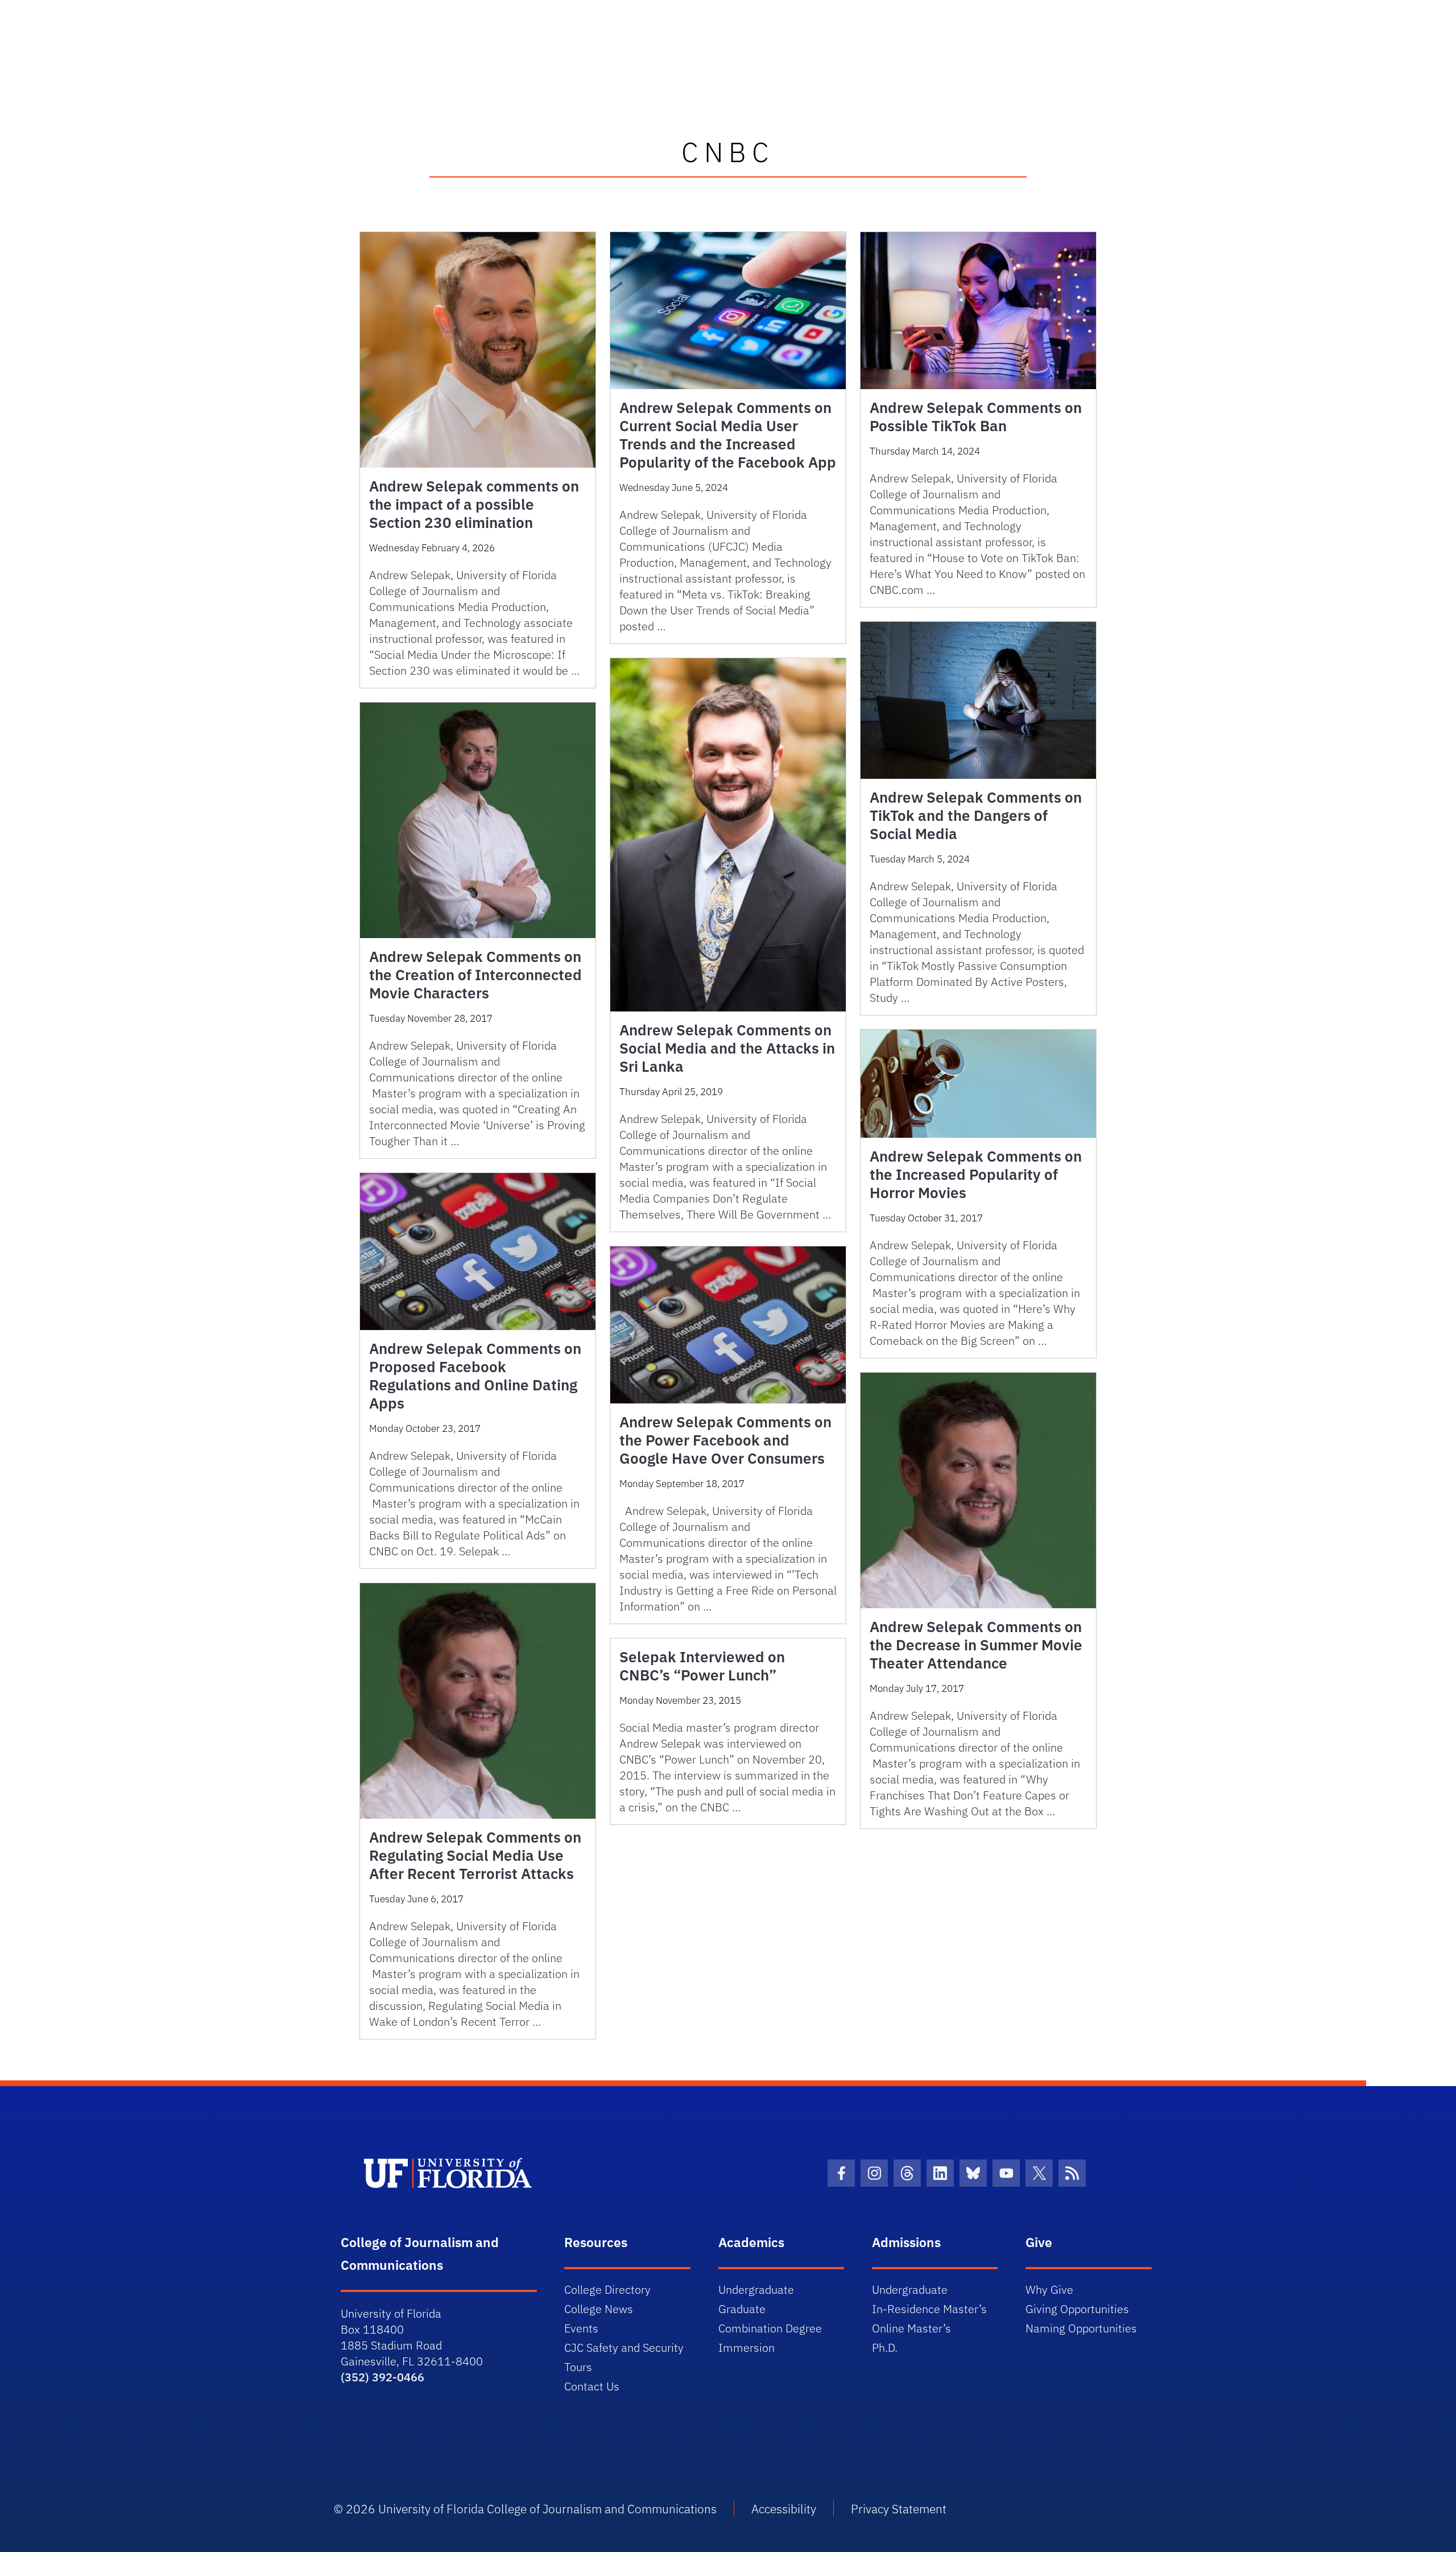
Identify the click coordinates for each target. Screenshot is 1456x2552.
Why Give (1049, 2289)
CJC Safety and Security (624, 2347)
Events (581, 2328)
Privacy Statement (899, 2509)
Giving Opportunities (1077, 2309)
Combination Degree (770, 2328)
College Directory (607, 2289)
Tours (578, 2367)
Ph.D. (885, 2347)
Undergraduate (756, 2289)
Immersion (746, 2347)
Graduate (742, 2309)
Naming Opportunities (1081, 2328)
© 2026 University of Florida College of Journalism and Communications (525, 2509)
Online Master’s (911, 2328)
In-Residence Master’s (929, 2309)
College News (599, 2309)
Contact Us (592, 2386)
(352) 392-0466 (382, 2377)
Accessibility (784, 2509)
